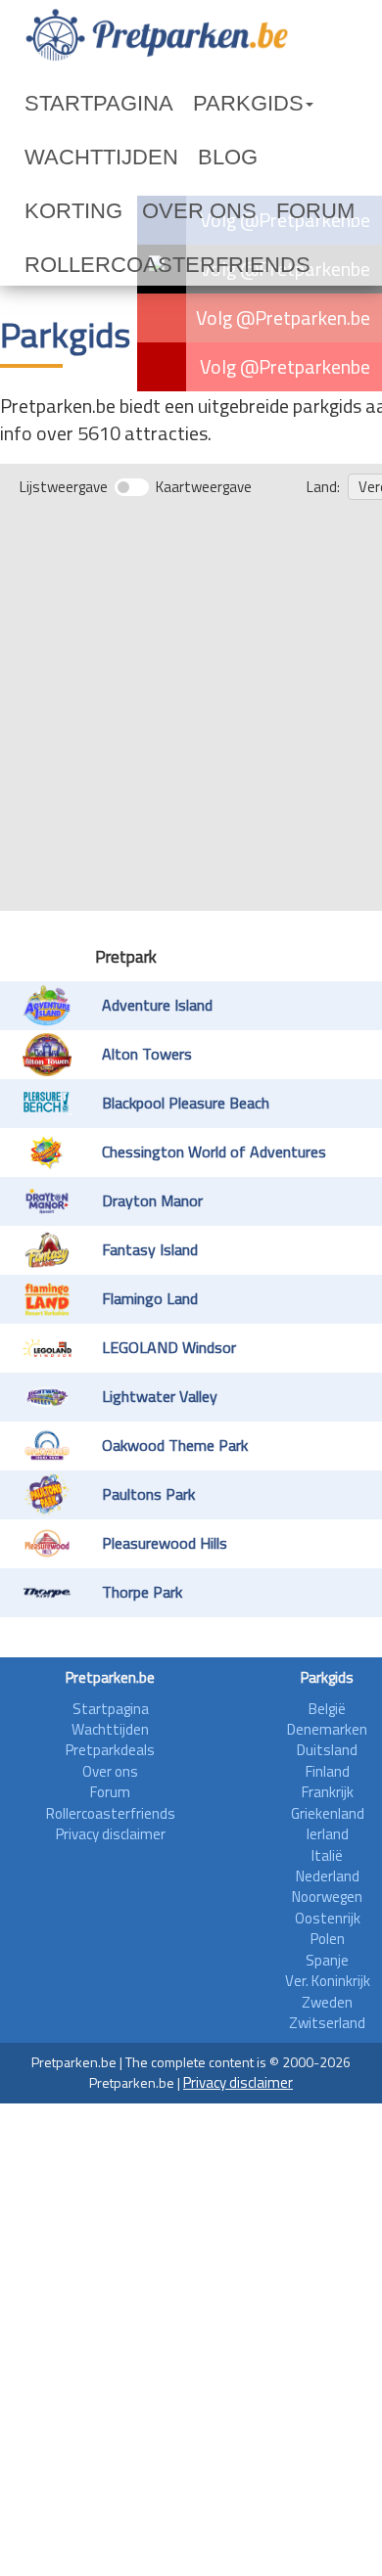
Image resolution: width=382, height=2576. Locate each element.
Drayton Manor (152, 1147)
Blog (44, 158)
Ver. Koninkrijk (328, 1927)
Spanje (327, 1906)
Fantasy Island (150, 1196)
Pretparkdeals (110, 1696)
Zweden (327, 1948)
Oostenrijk (328, 1864)
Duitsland (327, 1696)
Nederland (328, 1822)
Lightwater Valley (160, 1342)
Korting (114, 158)
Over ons (200, 158)
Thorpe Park (142, 1538)
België (327, 1655)
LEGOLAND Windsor (169, 1293)
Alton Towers (147, 1000)
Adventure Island (157, 951)
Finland (328, 1717)
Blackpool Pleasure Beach (186, 1049)
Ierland (328, 1780)
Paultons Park (148, 1440)
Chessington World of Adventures (214, 1098)
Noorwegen (327, 1843)
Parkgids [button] (180, 104)
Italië (327, 1802)
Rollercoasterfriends (117, 211)
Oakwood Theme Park (175, 1391)
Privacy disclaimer (111, 1780)
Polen (328, 1885)
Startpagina (74, 104)
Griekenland (328, 1760)
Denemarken (327, 1675)
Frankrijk (328, 1738)
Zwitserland (327, 1969)
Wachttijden (297, 104)
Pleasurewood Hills (165, 1489)
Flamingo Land (150, 1244)
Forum (280, 158)
